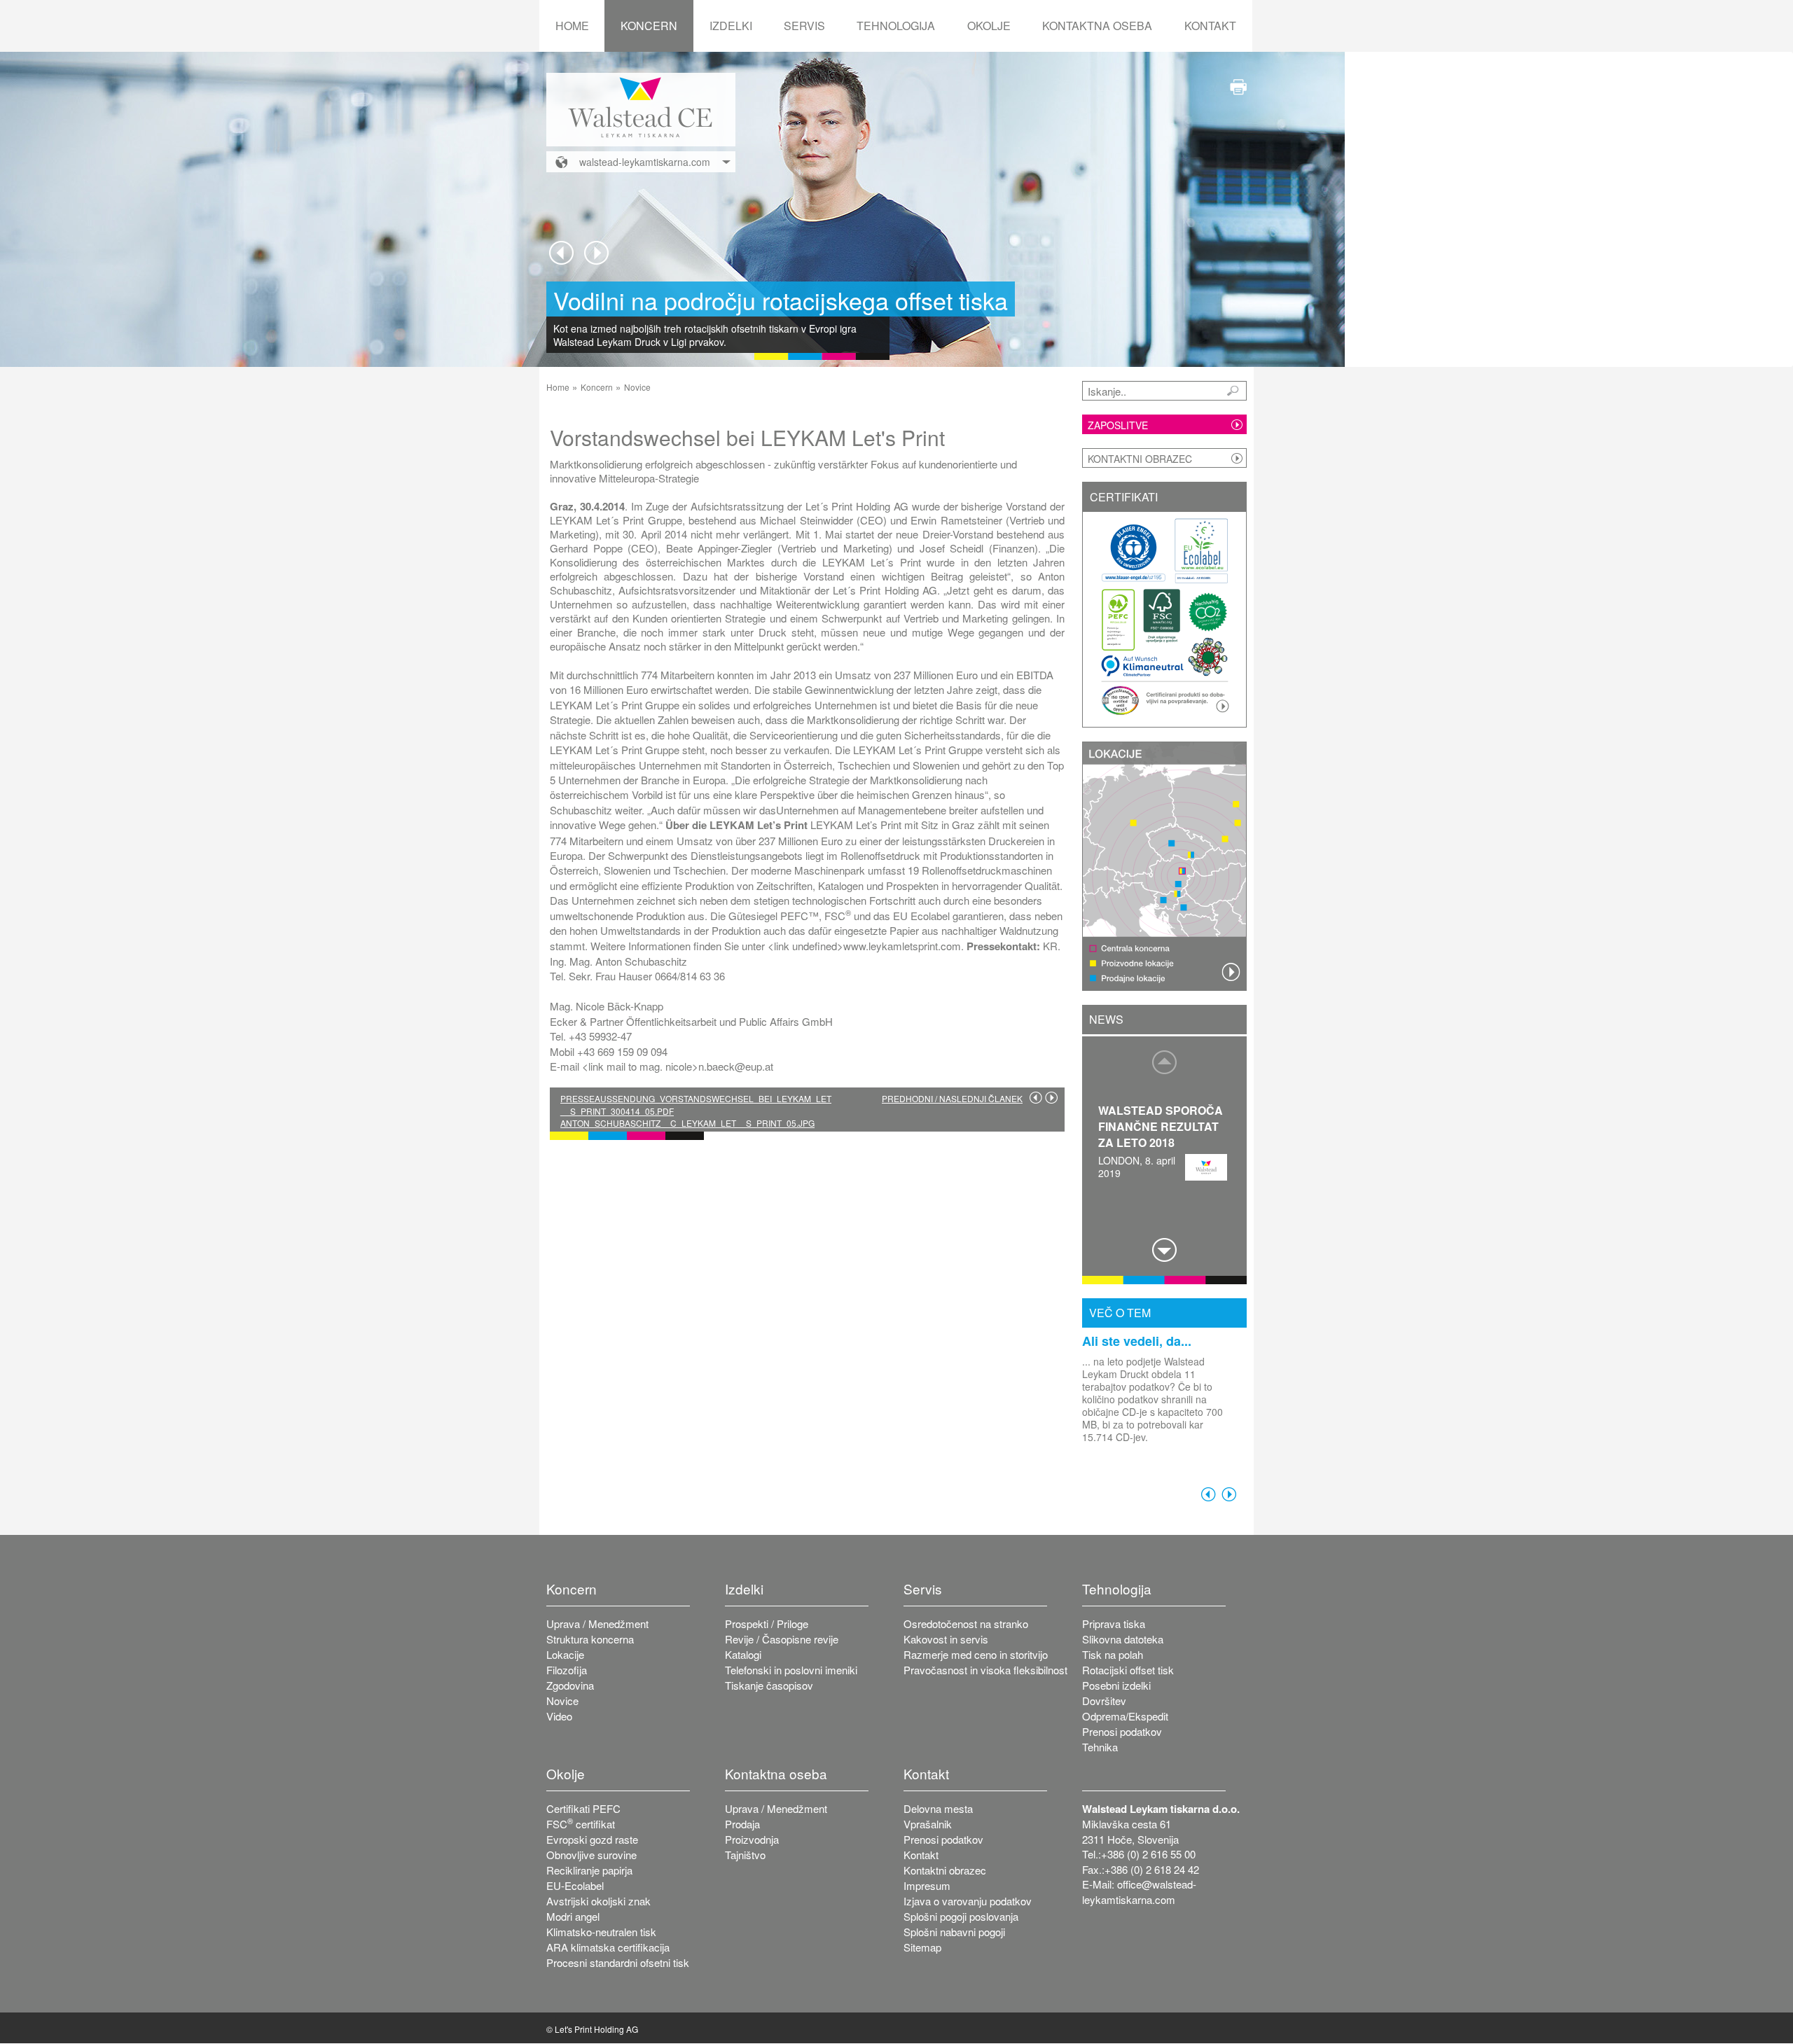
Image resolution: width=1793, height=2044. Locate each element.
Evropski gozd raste (592, 1839)
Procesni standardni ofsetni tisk (618, 1962)
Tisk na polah (1113, 1654)
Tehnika (1100, 1747)
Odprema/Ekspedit (1125, 1716)
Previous (561, 253)
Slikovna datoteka (1123, 1639)
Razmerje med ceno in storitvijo (976, 1654)
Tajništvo (745, 1855)
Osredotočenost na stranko (966, 1624)
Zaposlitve (1118, 425)
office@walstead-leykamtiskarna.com (1139, 1891)
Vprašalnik (928, 1824)
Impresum (927, 1885)
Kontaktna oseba (1097, 26)
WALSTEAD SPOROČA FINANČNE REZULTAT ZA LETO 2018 (1161, 1126)
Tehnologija (896, 26)
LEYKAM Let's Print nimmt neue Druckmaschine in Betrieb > (1051, 1097)
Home (572, 26)
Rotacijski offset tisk (1128, 1670)
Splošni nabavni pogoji (954, 1932)
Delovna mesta (938, 1808)
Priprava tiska (1114, 1624)
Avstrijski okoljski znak (598, 1901)
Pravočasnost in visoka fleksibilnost (985, 1670)
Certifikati (1124, 497)
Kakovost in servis (946, 1639)
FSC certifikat (581, 1824)
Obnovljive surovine (591, 1855)
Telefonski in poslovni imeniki (791, 1670)
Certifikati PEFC (583, 1808)
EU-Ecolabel (575, 1885)
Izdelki (731, 26)
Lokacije (565, 1654)
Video (559, 1716)
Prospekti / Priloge (767, 1624)
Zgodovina (570, 1685)
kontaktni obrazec (1140, 459)
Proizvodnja (752, 1839)
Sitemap (922, 1947)
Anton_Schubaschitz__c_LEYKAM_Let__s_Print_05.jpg (687, 1123)
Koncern (649, 26)
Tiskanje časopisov (769, 1685)
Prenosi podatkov (1122, 1731)
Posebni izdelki (1116, 1685)
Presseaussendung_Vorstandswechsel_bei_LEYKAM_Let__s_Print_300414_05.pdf (696, 1104)
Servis (804, 26)
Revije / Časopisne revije (782, 1639)
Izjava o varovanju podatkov (968, 1901)
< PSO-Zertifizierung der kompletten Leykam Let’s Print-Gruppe (1036, 1097)
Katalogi (743, 1654)
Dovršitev (1104, 1701)
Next (596, 253)
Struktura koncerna (590, 1639)
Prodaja (742, 1824)
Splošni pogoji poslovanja (961, 1916)
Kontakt (1210, 26)
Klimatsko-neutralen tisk (601, 1932)
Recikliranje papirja (589, 1870)
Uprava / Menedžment (597, 1624)
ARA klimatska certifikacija (608, 1947)
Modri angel (573, 1916)
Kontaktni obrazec (945, 1870)
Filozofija (567, 1670)
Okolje (989, 26)
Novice (637, 387)
